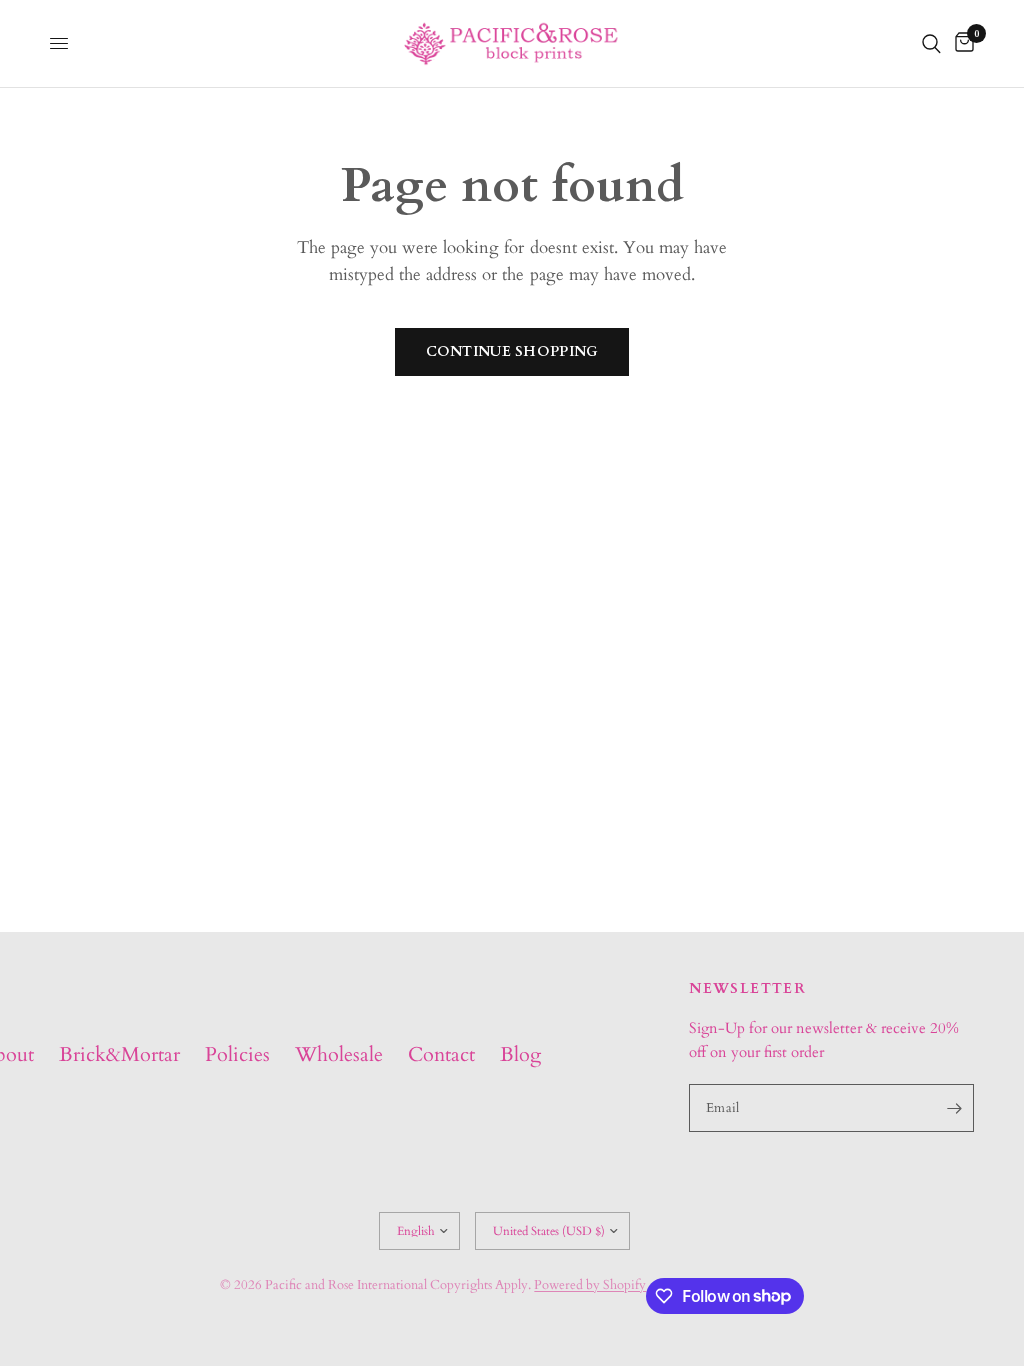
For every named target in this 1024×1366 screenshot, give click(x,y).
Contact (441, 1054)
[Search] (931, 43)
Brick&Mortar (119, 1054)
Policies (237, 1054)
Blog (520, 1054)
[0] (961, 43)
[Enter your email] (954, 1108)
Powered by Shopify (590, 1285)
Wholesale (339, 1054)
